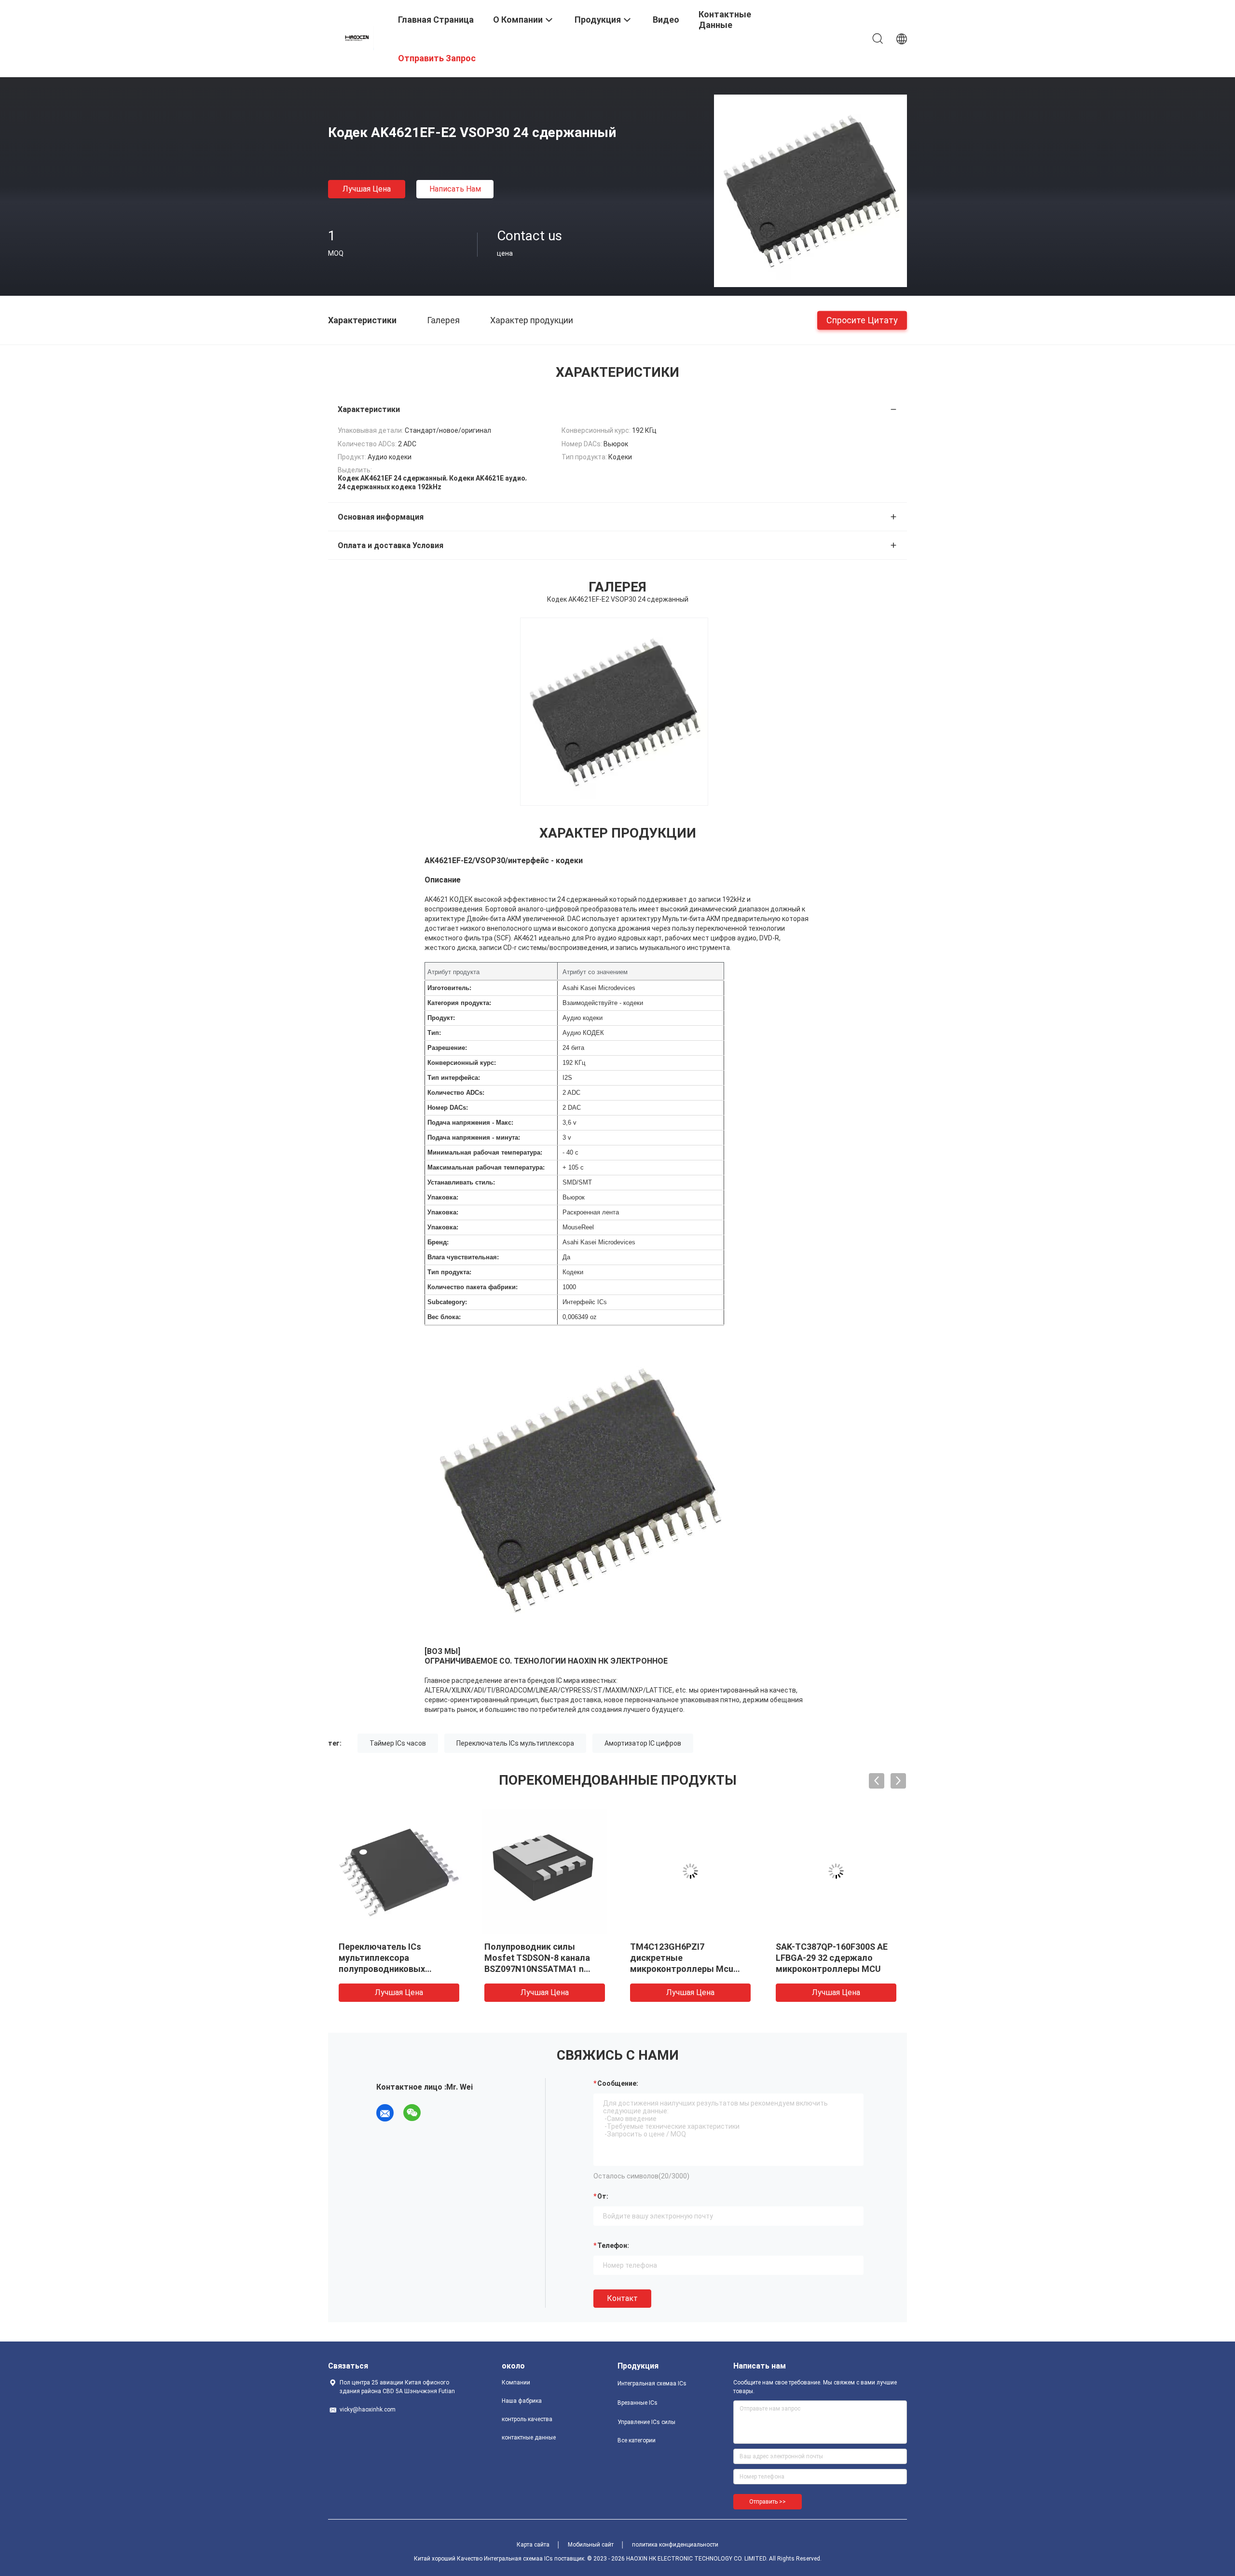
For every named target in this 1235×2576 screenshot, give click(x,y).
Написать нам (455, 189)
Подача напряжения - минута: (474, 1137)
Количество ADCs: (456, 1093)
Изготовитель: (449, 988)
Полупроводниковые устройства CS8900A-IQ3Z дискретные (394, 1958)
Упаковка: (443, 1197)
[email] (385, 2113)
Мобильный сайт (591, 2545)
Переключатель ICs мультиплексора (515, 1743)
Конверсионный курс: (462, 1063)
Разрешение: (447, 1048)
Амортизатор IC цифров (643, 1743)
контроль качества (527, 2419)
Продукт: (441, 1018)
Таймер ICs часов (398, 1743)
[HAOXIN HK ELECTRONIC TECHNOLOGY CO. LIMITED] (357, 38)
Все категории (637, 2440)
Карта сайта (533, 2545)
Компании (516, 2383)
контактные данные (529, 2438)
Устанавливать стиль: (461, 1182)
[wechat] (412, 2113)
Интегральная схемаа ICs (652, 2383)
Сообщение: (618, 2083)
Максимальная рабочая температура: (486, 1167)
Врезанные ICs (638, 2403)
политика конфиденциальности (675, 2545)
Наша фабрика (522, 2401)
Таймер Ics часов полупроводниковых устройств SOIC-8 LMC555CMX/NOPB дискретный (673, 1969)
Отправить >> (768, 2502)
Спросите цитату (862, 320)
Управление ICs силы (646, 2422)
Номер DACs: (448, 1108)
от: (603, 2196)
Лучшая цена (367, 189)
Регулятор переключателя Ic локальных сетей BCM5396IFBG (540, 1958)
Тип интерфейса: (454, 1078)
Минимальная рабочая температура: (485, 1152)
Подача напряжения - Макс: (470, 1123)
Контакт (622, 2298)
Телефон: (613, 2245)
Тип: (434, 1033)
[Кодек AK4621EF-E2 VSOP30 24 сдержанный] (810, 191)
